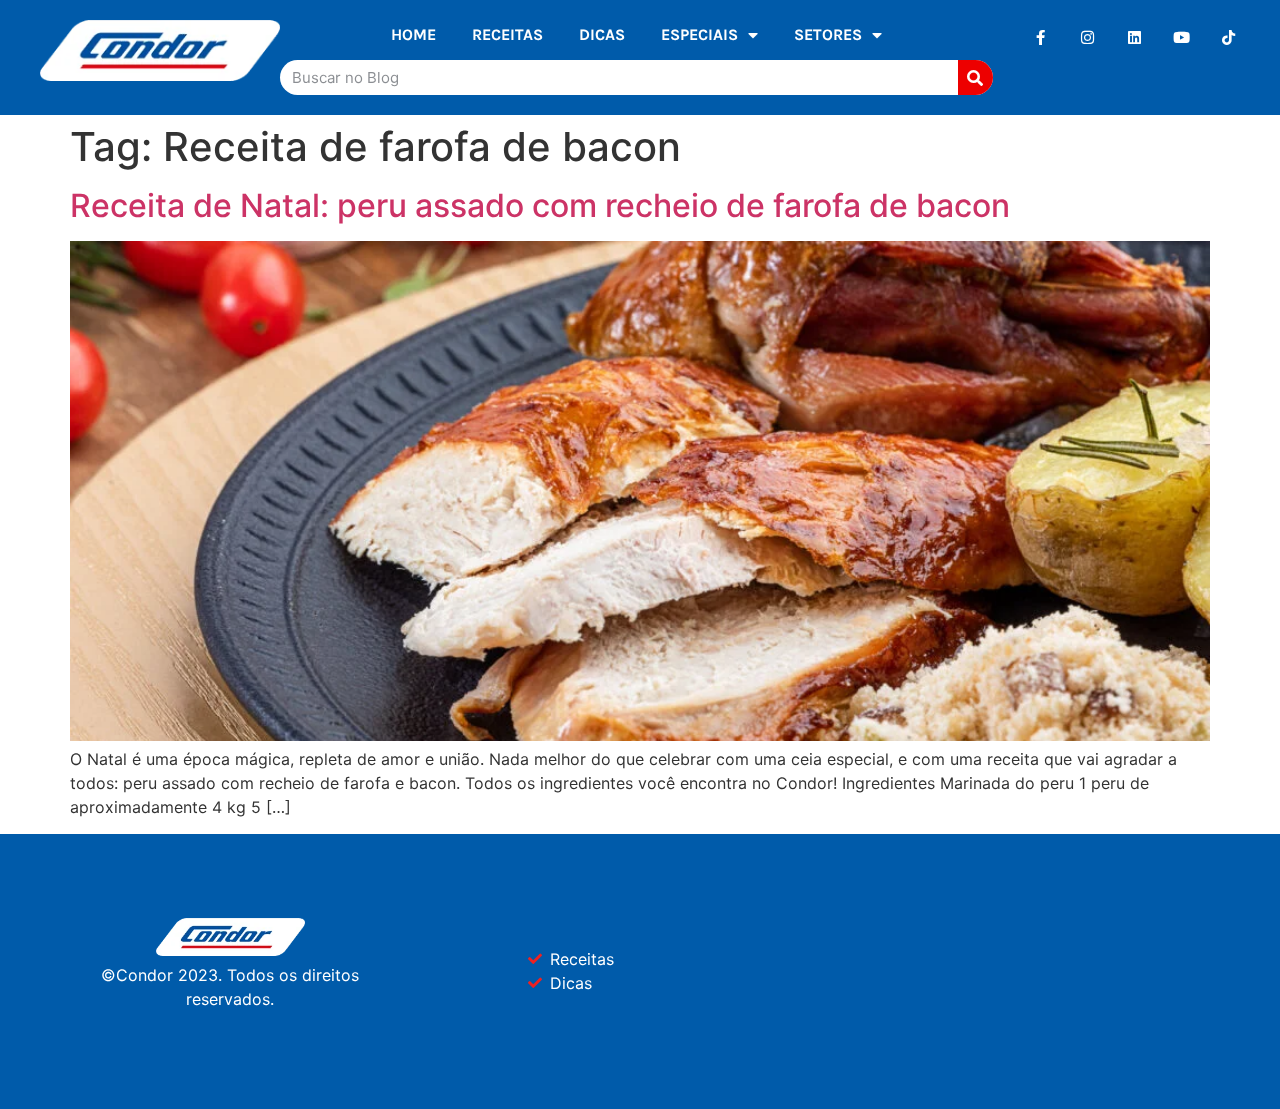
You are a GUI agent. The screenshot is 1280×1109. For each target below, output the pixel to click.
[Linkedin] (1134, 37)
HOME (413, 34)
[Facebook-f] (1040, 37)
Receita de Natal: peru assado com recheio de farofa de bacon (540, 205)
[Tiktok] (1228, 37)
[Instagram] (1087, 37)
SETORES (828, 34)
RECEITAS (507, 34)
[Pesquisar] (975, 77)
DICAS (602, 34)
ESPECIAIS (699, 34)
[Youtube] (1181, 37)
